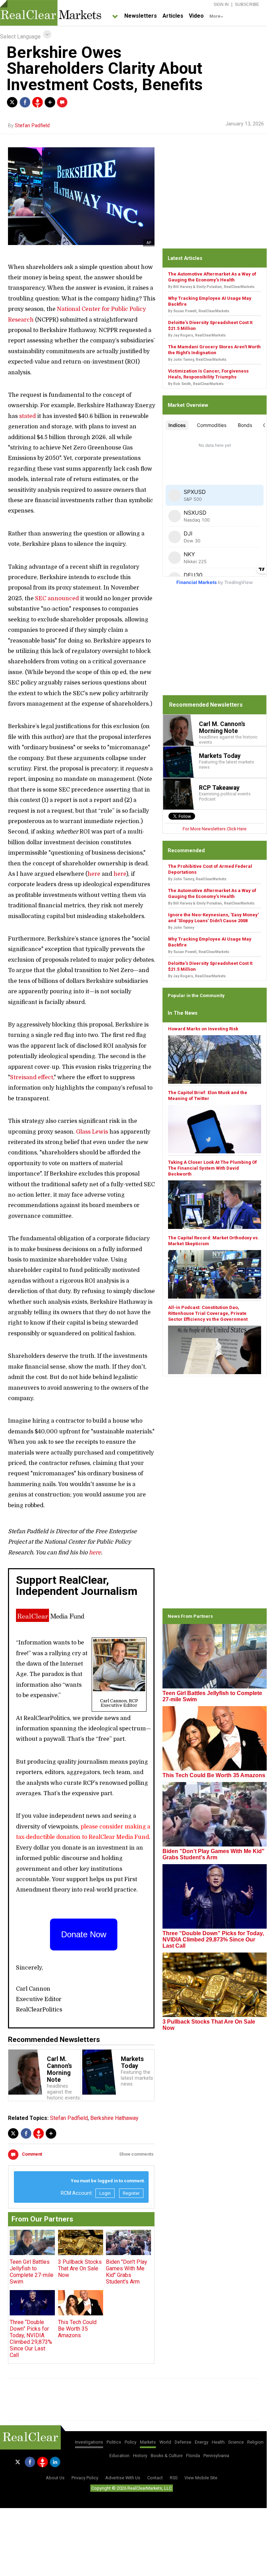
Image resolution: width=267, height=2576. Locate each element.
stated (27, 416)
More (215, 16)
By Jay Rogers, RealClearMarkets (197, 335)
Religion (255, 2442)
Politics (114, 2442)
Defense (183, 2442)
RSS (174, 2478)
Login (105, 2193)
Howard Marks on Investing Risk (203, 1029)
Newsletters (141, 16)
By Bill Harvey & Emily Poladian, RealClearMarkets (211, 287)
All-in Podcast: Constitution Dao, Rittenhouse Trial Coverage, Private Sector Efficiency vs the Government (208, 1313)
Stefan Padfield (32, 126)
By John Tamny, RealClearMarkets (197, 360)
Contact (155, 2478)
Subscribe (247, 5)
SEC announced (57, 599)
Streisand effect (32, 1077)
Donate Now (84, 1934)
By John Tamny (181, 928)
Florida (193, 2456)
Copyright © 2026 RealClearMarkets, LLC (132, 2488)
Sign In (221, 5)
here (94, 874)
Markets (148, 2442)
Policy (131, 2442)
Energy (202, 2442)
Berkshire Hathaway (114, 2118)
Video (196, 16)
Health (218, 2442)
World (165, 2442)
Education (119, 2456)
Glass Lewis (92, 1132)
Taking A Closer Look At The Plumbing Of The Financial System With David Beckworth (212, 1168)
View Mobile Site (201, 2478)
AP (149, 243)
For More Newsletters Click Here (215, 829)
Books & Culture (167, 2456)
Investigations (89, 2442)
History (140, 2456)
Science (236, 2442)
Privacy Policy (85, 2478)
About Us (55, 2478)
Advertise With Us (123, 2478)
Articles (173, 16)
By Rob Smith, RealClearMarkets (196, 384)
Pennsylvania (216, 2456)
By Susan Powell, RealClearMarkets (199, 311)
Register (131, 2193)
